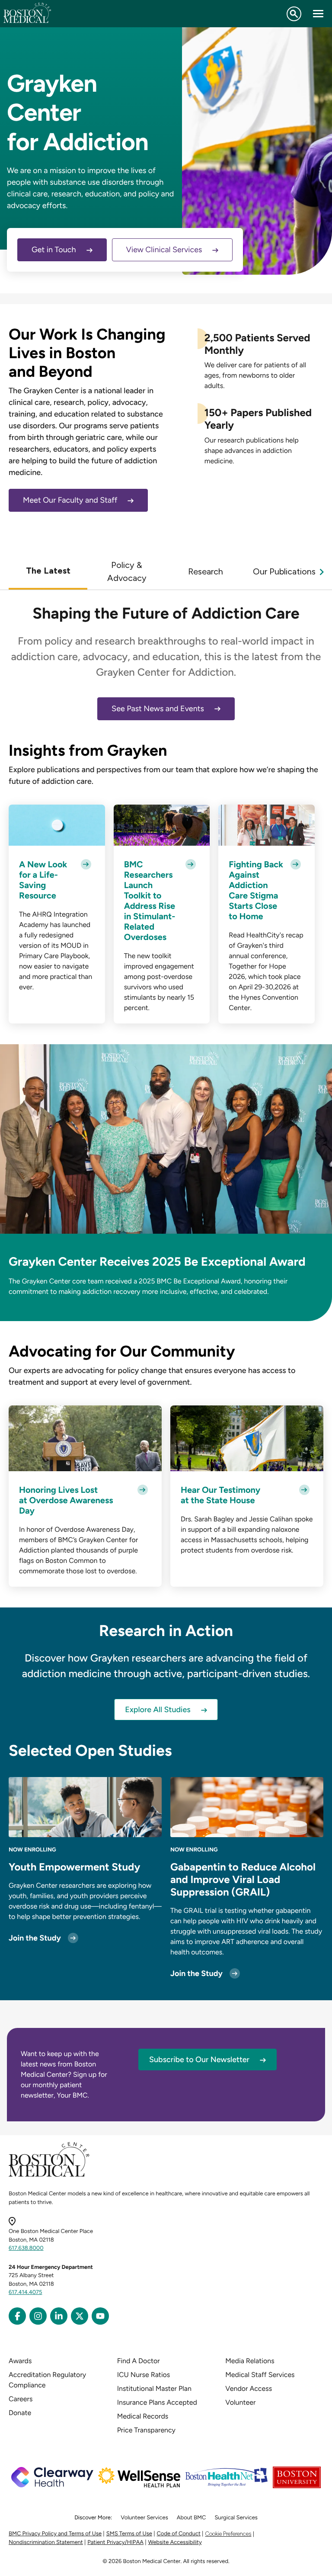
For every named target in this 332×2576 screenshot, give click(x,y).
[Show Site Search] (294, 14)
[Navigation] (318, 14)
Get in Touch (54, 250)
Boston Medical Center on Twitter (80, 2316)
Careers (21, 2399)
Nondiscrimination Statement (46, 2542)
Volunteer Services (144, 2518)
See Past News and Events (158, 709)
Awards (20, 2361)
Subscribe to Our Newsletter (199, 2060)
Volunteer (240, 2402)
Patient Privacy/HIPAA (115, 2542)
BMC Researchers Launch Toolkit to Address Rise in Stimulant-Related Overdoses (150, 901)
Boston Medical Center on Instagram (38, 2316)
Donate (20, 2413)
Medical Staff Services (260, 2375)
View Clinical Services (164, 250)
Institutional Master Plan (154, 2388)
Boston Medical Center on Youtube (100, 2316)
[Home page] (49, 2175)
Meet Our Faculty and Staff (70, 500)
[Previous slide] (10, 571)
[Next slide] (322, 571)
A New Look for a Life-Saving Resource (43, 880)
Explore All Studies (158, 1710)
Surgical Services (236, 2518)
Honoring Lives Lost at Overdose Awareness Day (66, 1500)
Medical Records (143, 2416)
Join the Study (35, 1938)
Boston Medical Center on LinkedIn (59, 2316)
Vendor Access (249, 2388)
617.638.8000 (26, 2248)
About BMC (192, 2518)
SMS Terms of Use (129, 2534)
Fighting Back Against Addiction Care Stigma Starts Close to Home (256, 890)
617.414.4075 (26, 2292)
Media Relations (250, 2361)
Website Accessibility (175, 2542)
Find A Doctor (139, 2361)
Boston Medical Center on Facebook (17, 2316)
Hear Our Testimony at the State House (220, 1495)
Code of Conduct (179, 2534)
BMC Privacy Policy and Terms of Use (55, 2534)
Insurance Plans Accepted (157, 2402)
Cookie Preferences (228, 2534)
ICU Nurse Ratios (144, 2375)
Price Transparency (146, 2430)
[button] (48, 571)
